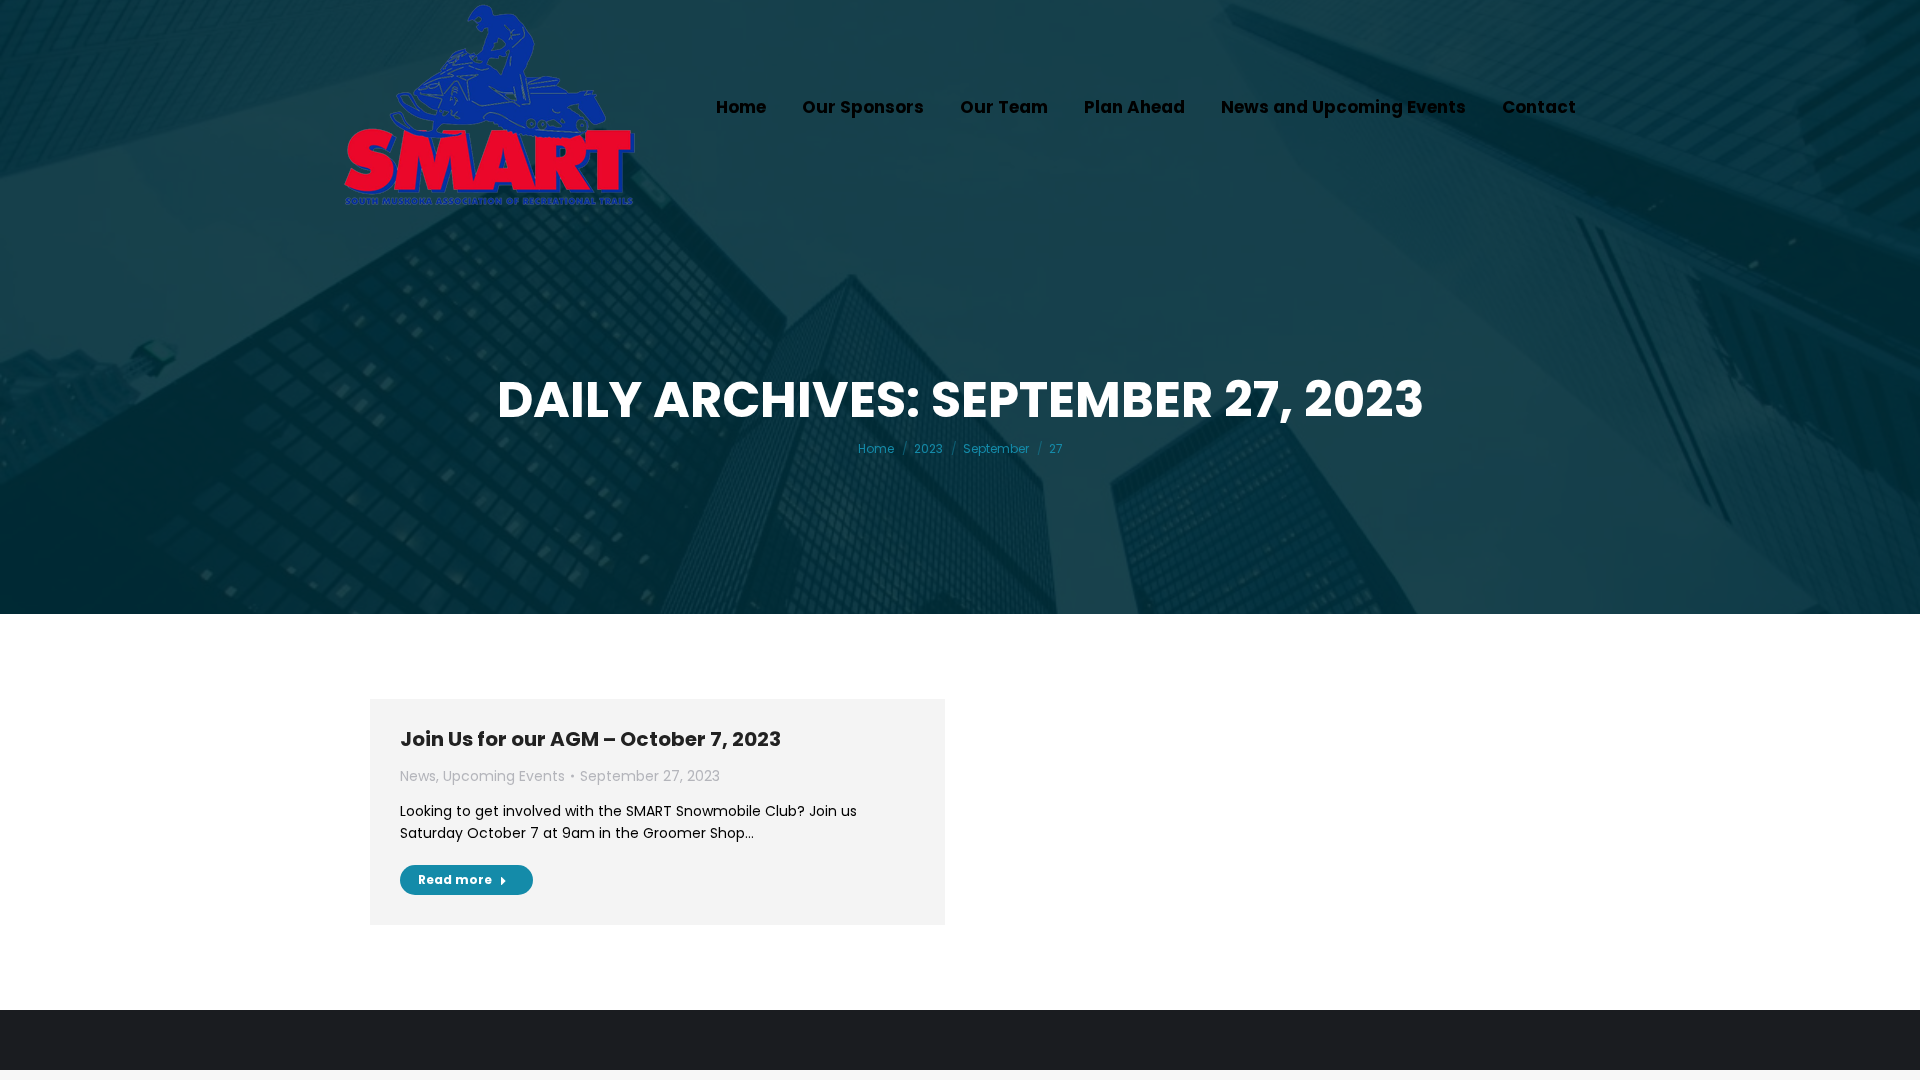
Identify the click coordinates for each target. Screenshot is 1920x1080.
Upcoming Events (504, 776)
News (418, 776)
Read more (455, 879)
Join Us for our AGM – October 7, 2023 (590, 739)
